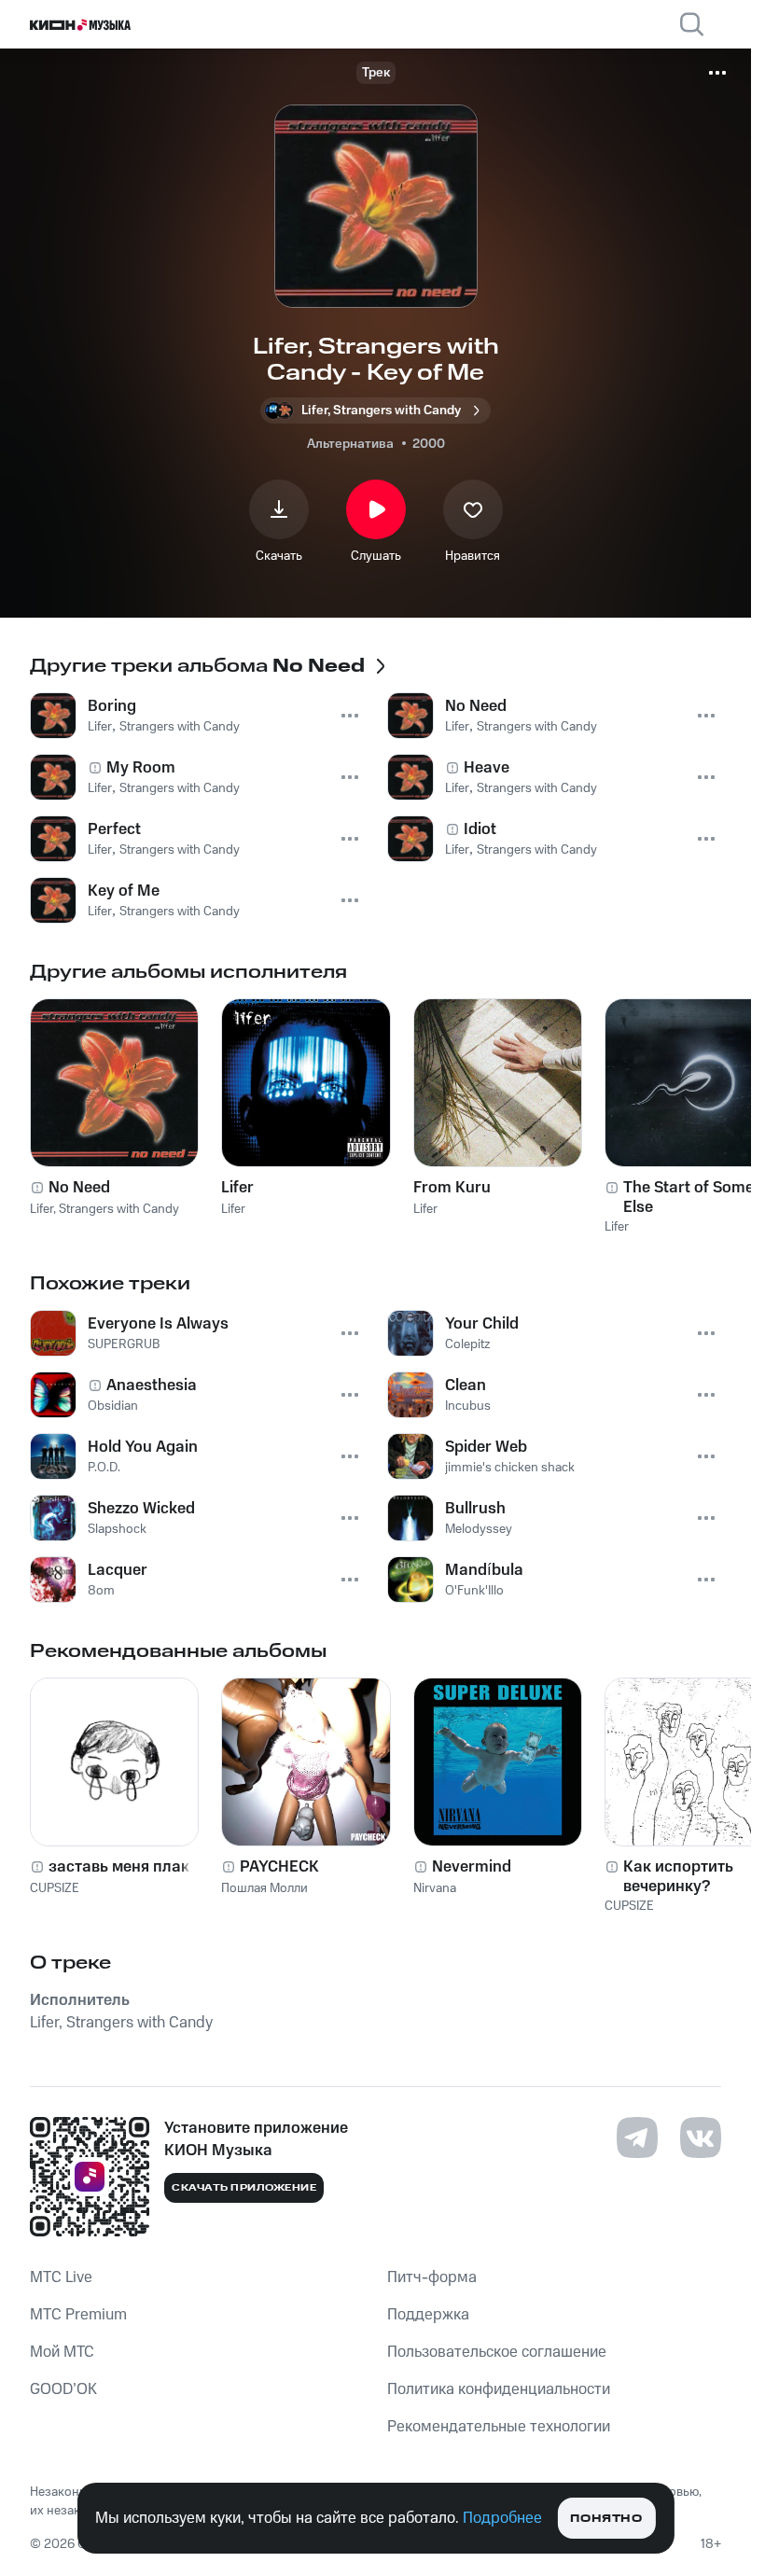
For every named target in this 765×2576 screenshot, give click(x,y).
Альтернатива (350, 444)
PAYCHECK (279, 1867)
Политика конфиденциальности (499, 2389)
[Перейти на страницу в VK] (701, 2137)
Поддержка (428, 2315)
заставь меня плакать (132, 1867)
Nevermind (472, 1867)
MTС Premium (78, 2315)
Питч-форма (432, 2277)
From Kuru (452, 1188)
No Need (79, 1188)
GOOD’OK (63, 2389)
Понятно (606, 2519)
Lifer (237, 1188)
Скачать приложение (244, 2188)
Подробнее (502, 2518)
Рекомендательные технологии (499, 2427)
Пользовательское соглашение (497, 2352)
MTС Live (61, 2277)
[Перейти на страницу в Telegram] (637, 2137)
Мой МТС (62, 2352)
